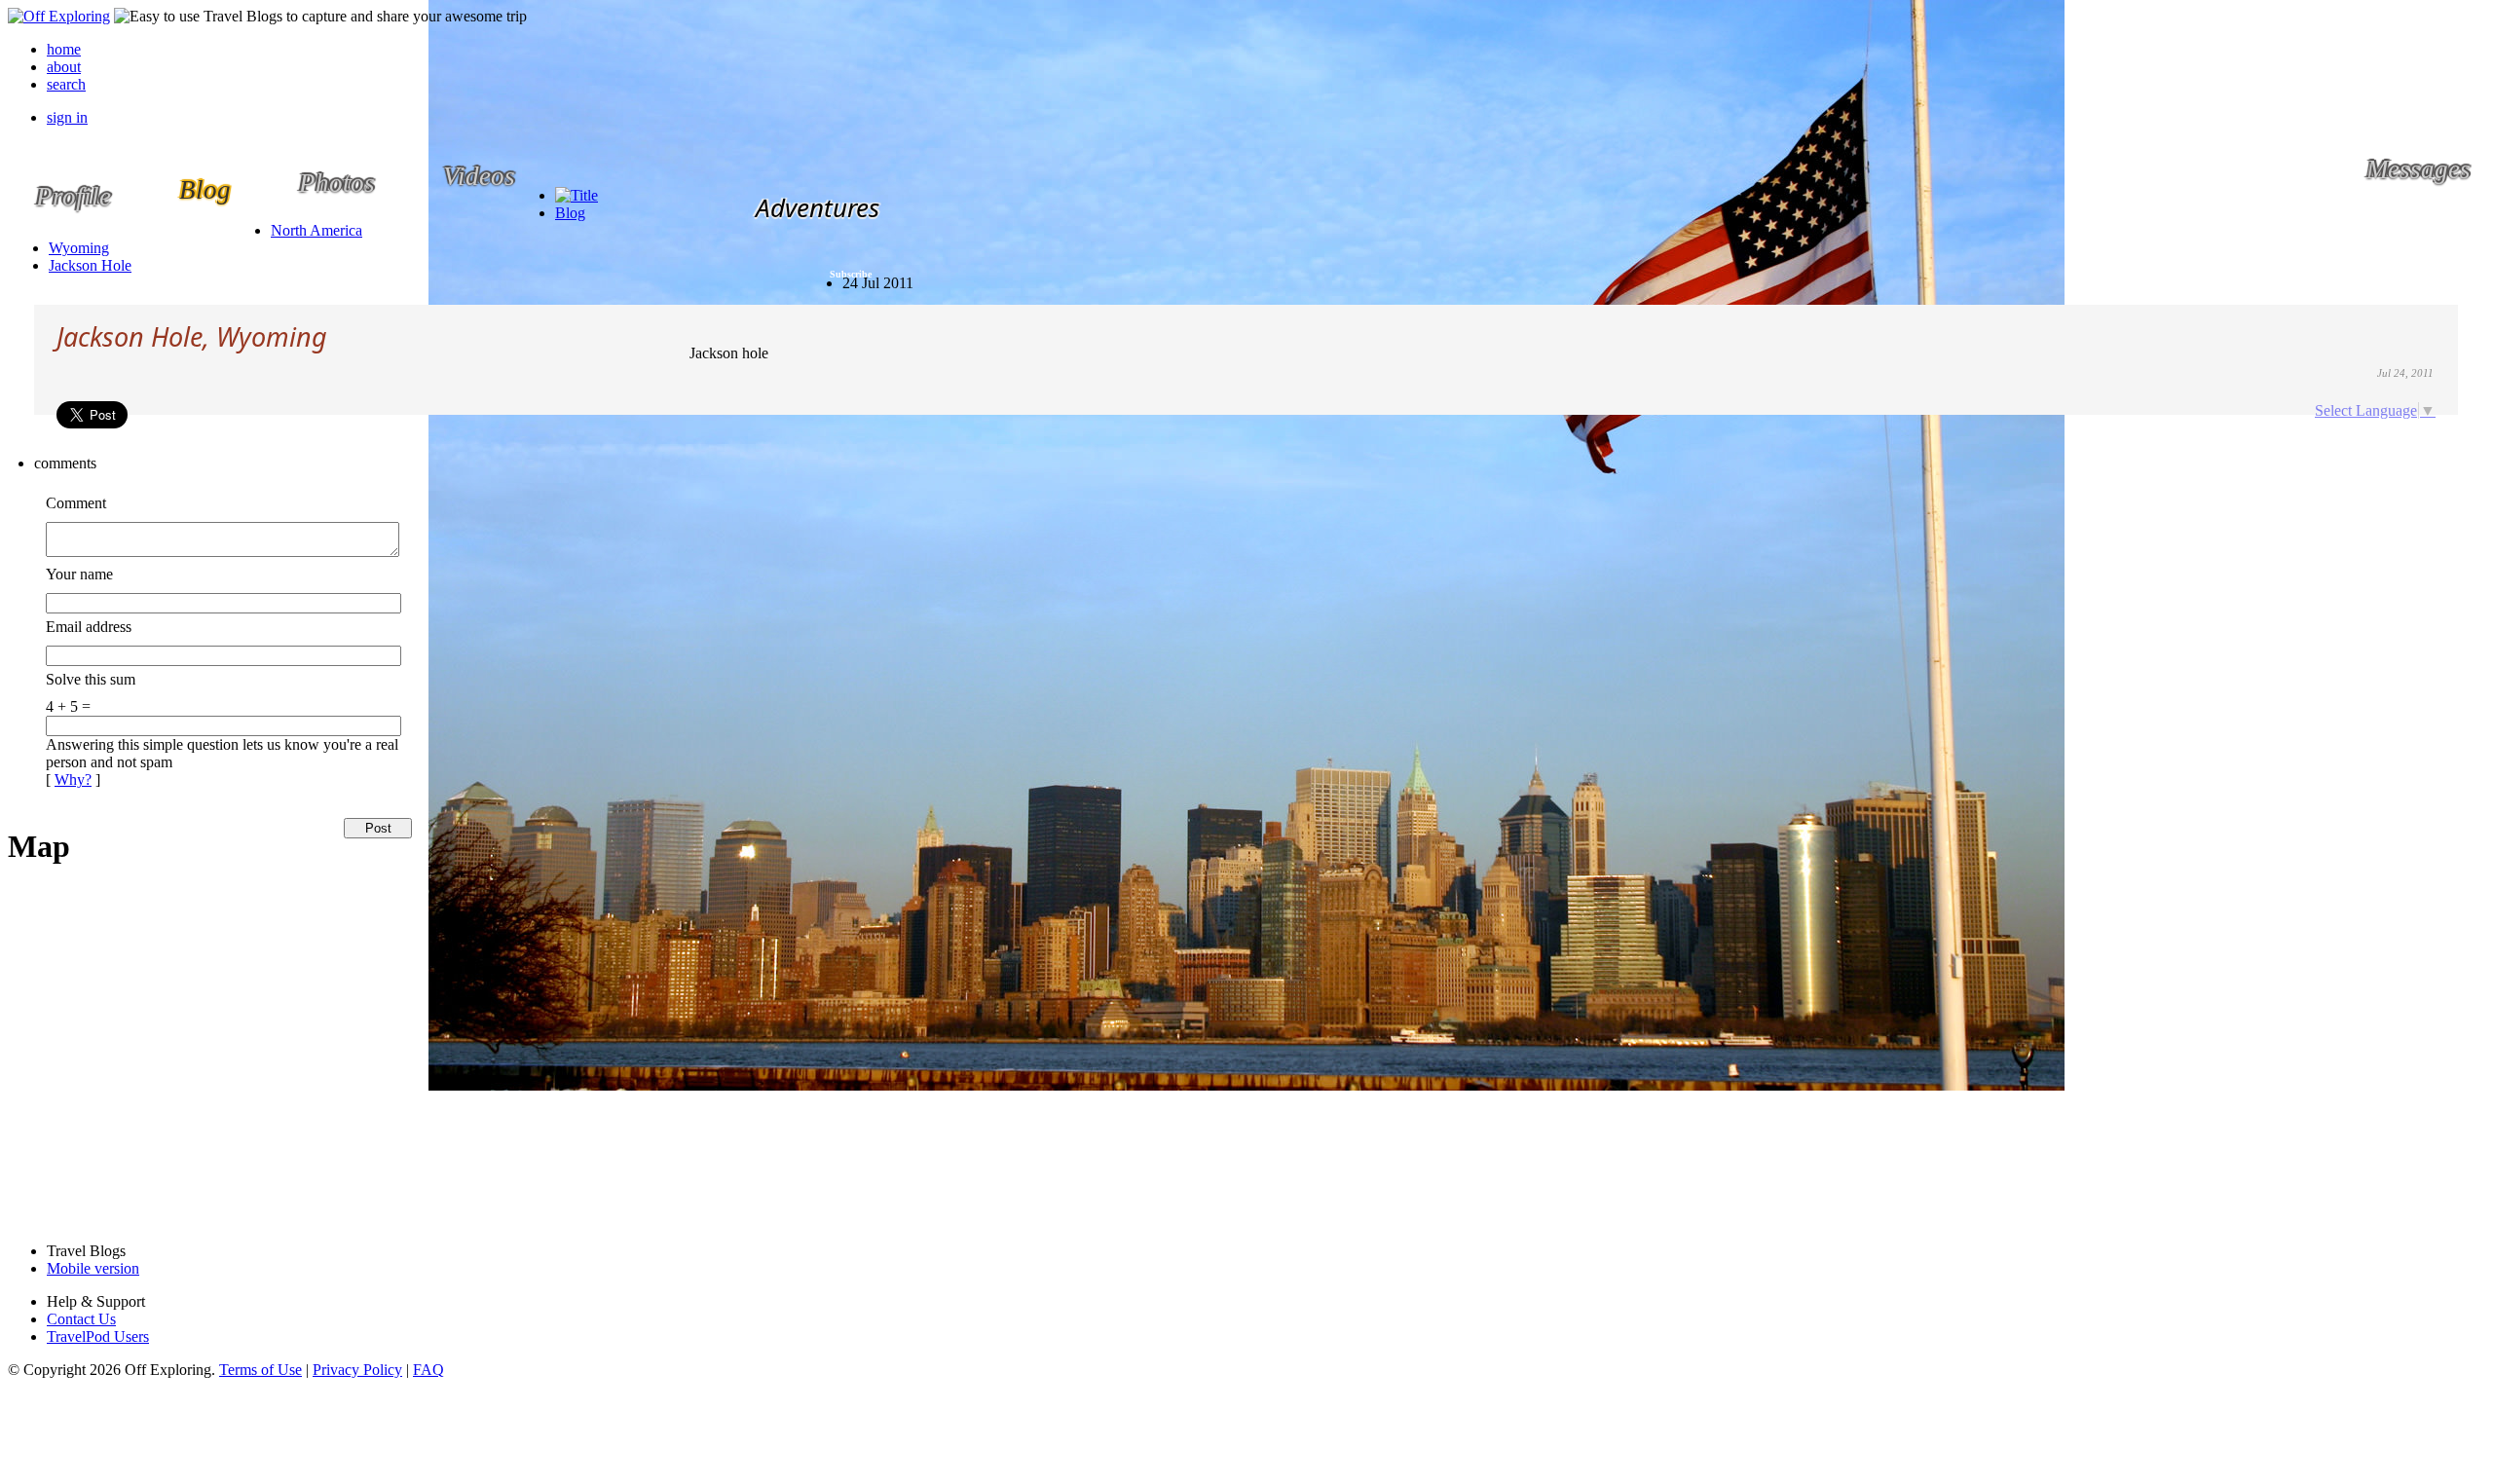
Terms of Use (260, 1370)
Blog (570, 213)
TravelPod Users (98, 1336)
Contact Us (81, 1319)
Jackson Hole (90, 265)
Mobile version (93, 1268)
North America (316, 230)
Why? (73, 779)
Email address (89, 627)
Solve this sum (91, 679)
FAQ (428, 1370)
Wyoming (79, 248)
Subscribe (851, 274)
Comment (76, 503)
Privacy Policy (357, 1370)
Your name (79, 574)
